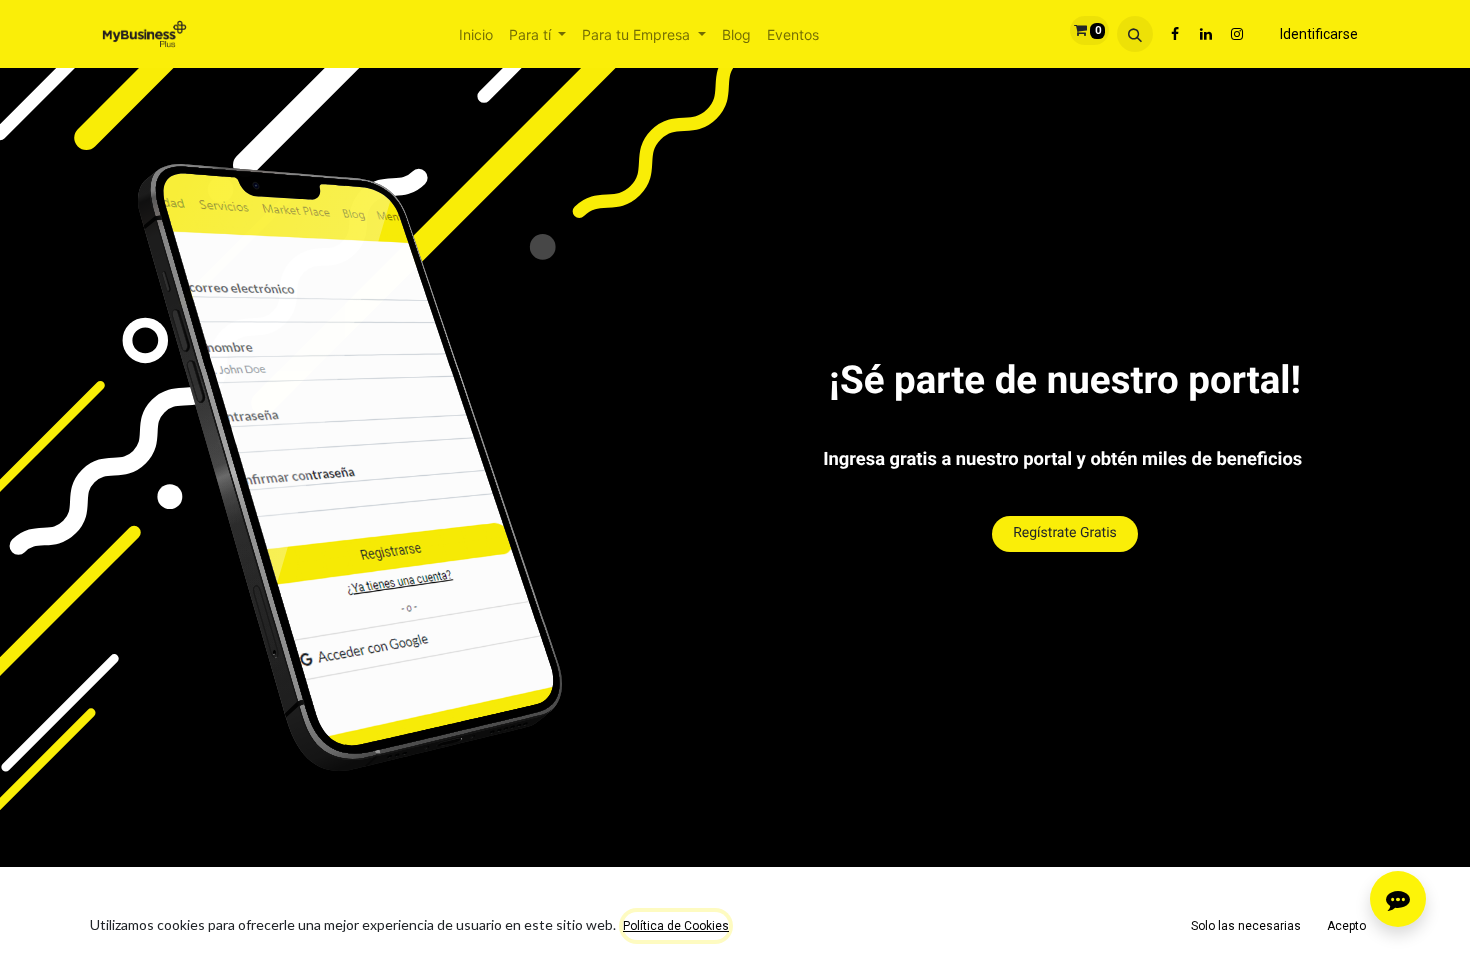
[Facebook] (1175, 34)
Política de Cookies (676, 926)
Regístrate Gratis (1065, 534)
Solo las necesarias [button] (1246, 926)
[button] (1135, 34)
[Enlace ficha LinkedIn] (1206, 34)
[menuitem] (476, 34)
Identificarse (1319, 34)
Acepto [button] (1346, 926)
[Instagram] (1237, 34)
